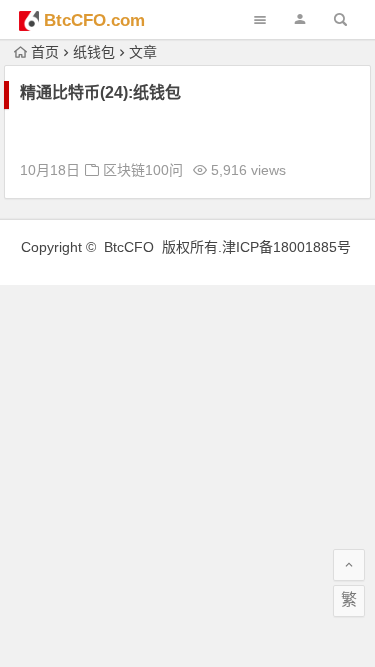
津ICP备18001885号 (288, 247)
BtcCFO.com (94, 20)
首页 (45, 52)
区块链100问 (143, 170)
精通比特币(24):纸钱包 (100, 92)
